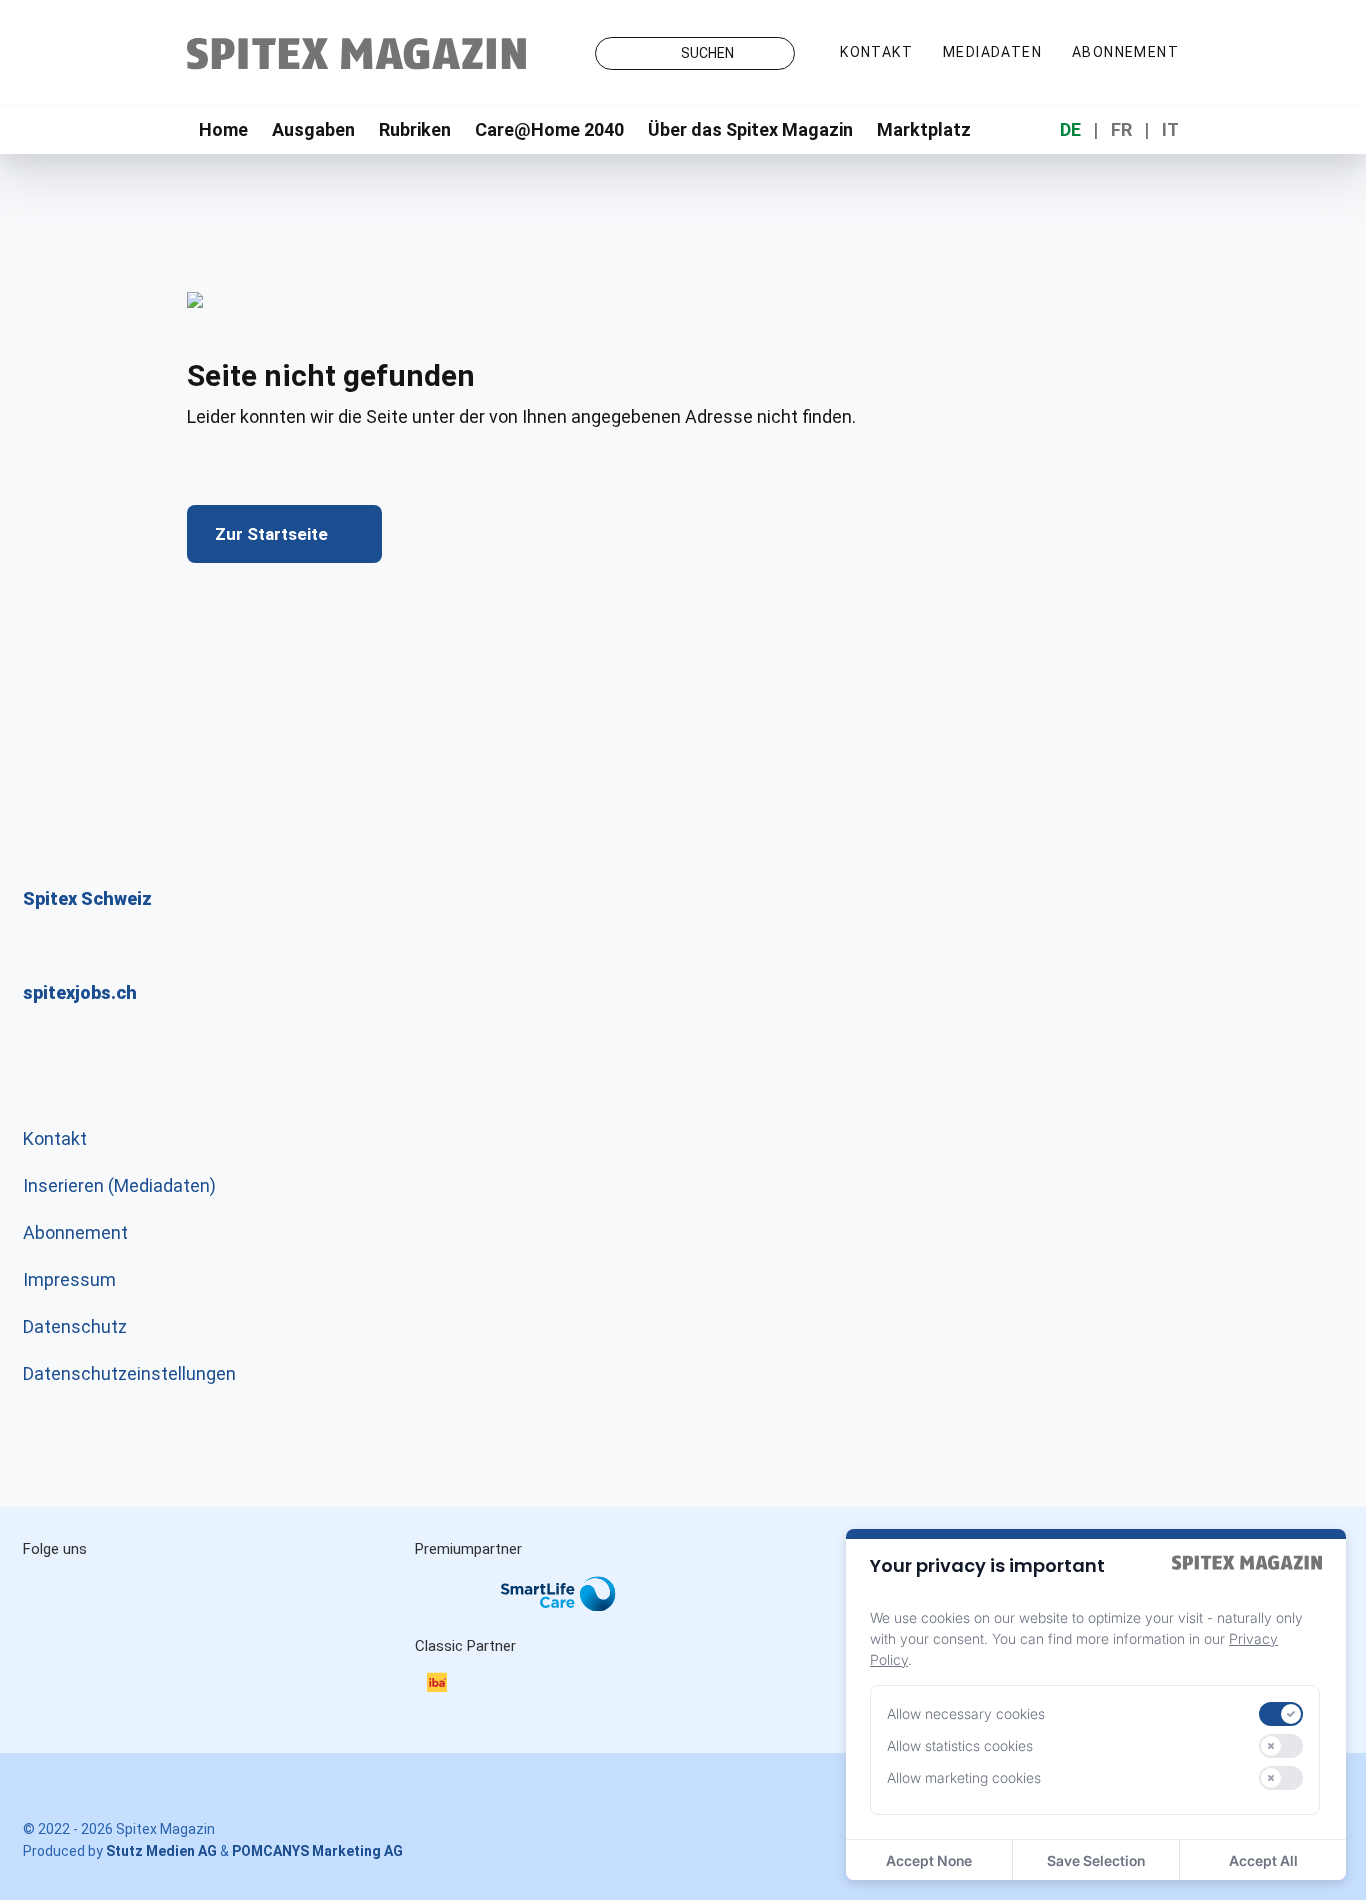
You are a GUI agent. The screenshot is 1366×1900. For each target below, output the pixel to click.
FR (1121, 129)
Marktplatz (924, 129)
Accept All (1263, 1860)
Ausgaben (313, 129)
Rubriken (415, 129)
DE (1070, 129)
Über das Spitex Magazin (750, 129)
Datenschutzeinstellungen (129, 1373)
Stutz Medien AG (161, 1851)
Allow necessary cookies (966, 1713)
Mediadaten (992, 52)
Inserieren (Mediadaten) (119, 1185)
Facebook (225, 1592)
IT (1170, 129)
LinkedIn (141, 1592)
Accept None (929, 1860)
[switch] (1281, 1714)
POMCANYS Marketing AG (317, 1851)
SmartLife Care (574, 1598)
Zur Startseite (271, 534)
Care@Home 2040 (549, 129)
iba (447, 1685)
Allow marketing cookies (964, 1777)
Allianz (441, 1614)
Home (223, 129)
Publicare (687, 1614)
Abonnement (1125, 52)
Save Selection (1096, 1860)
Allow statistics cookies (960, 1745)
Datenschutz (75, 1326)
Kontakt (876, 52)
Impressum (69, 1279)
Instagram (57, 1592)
